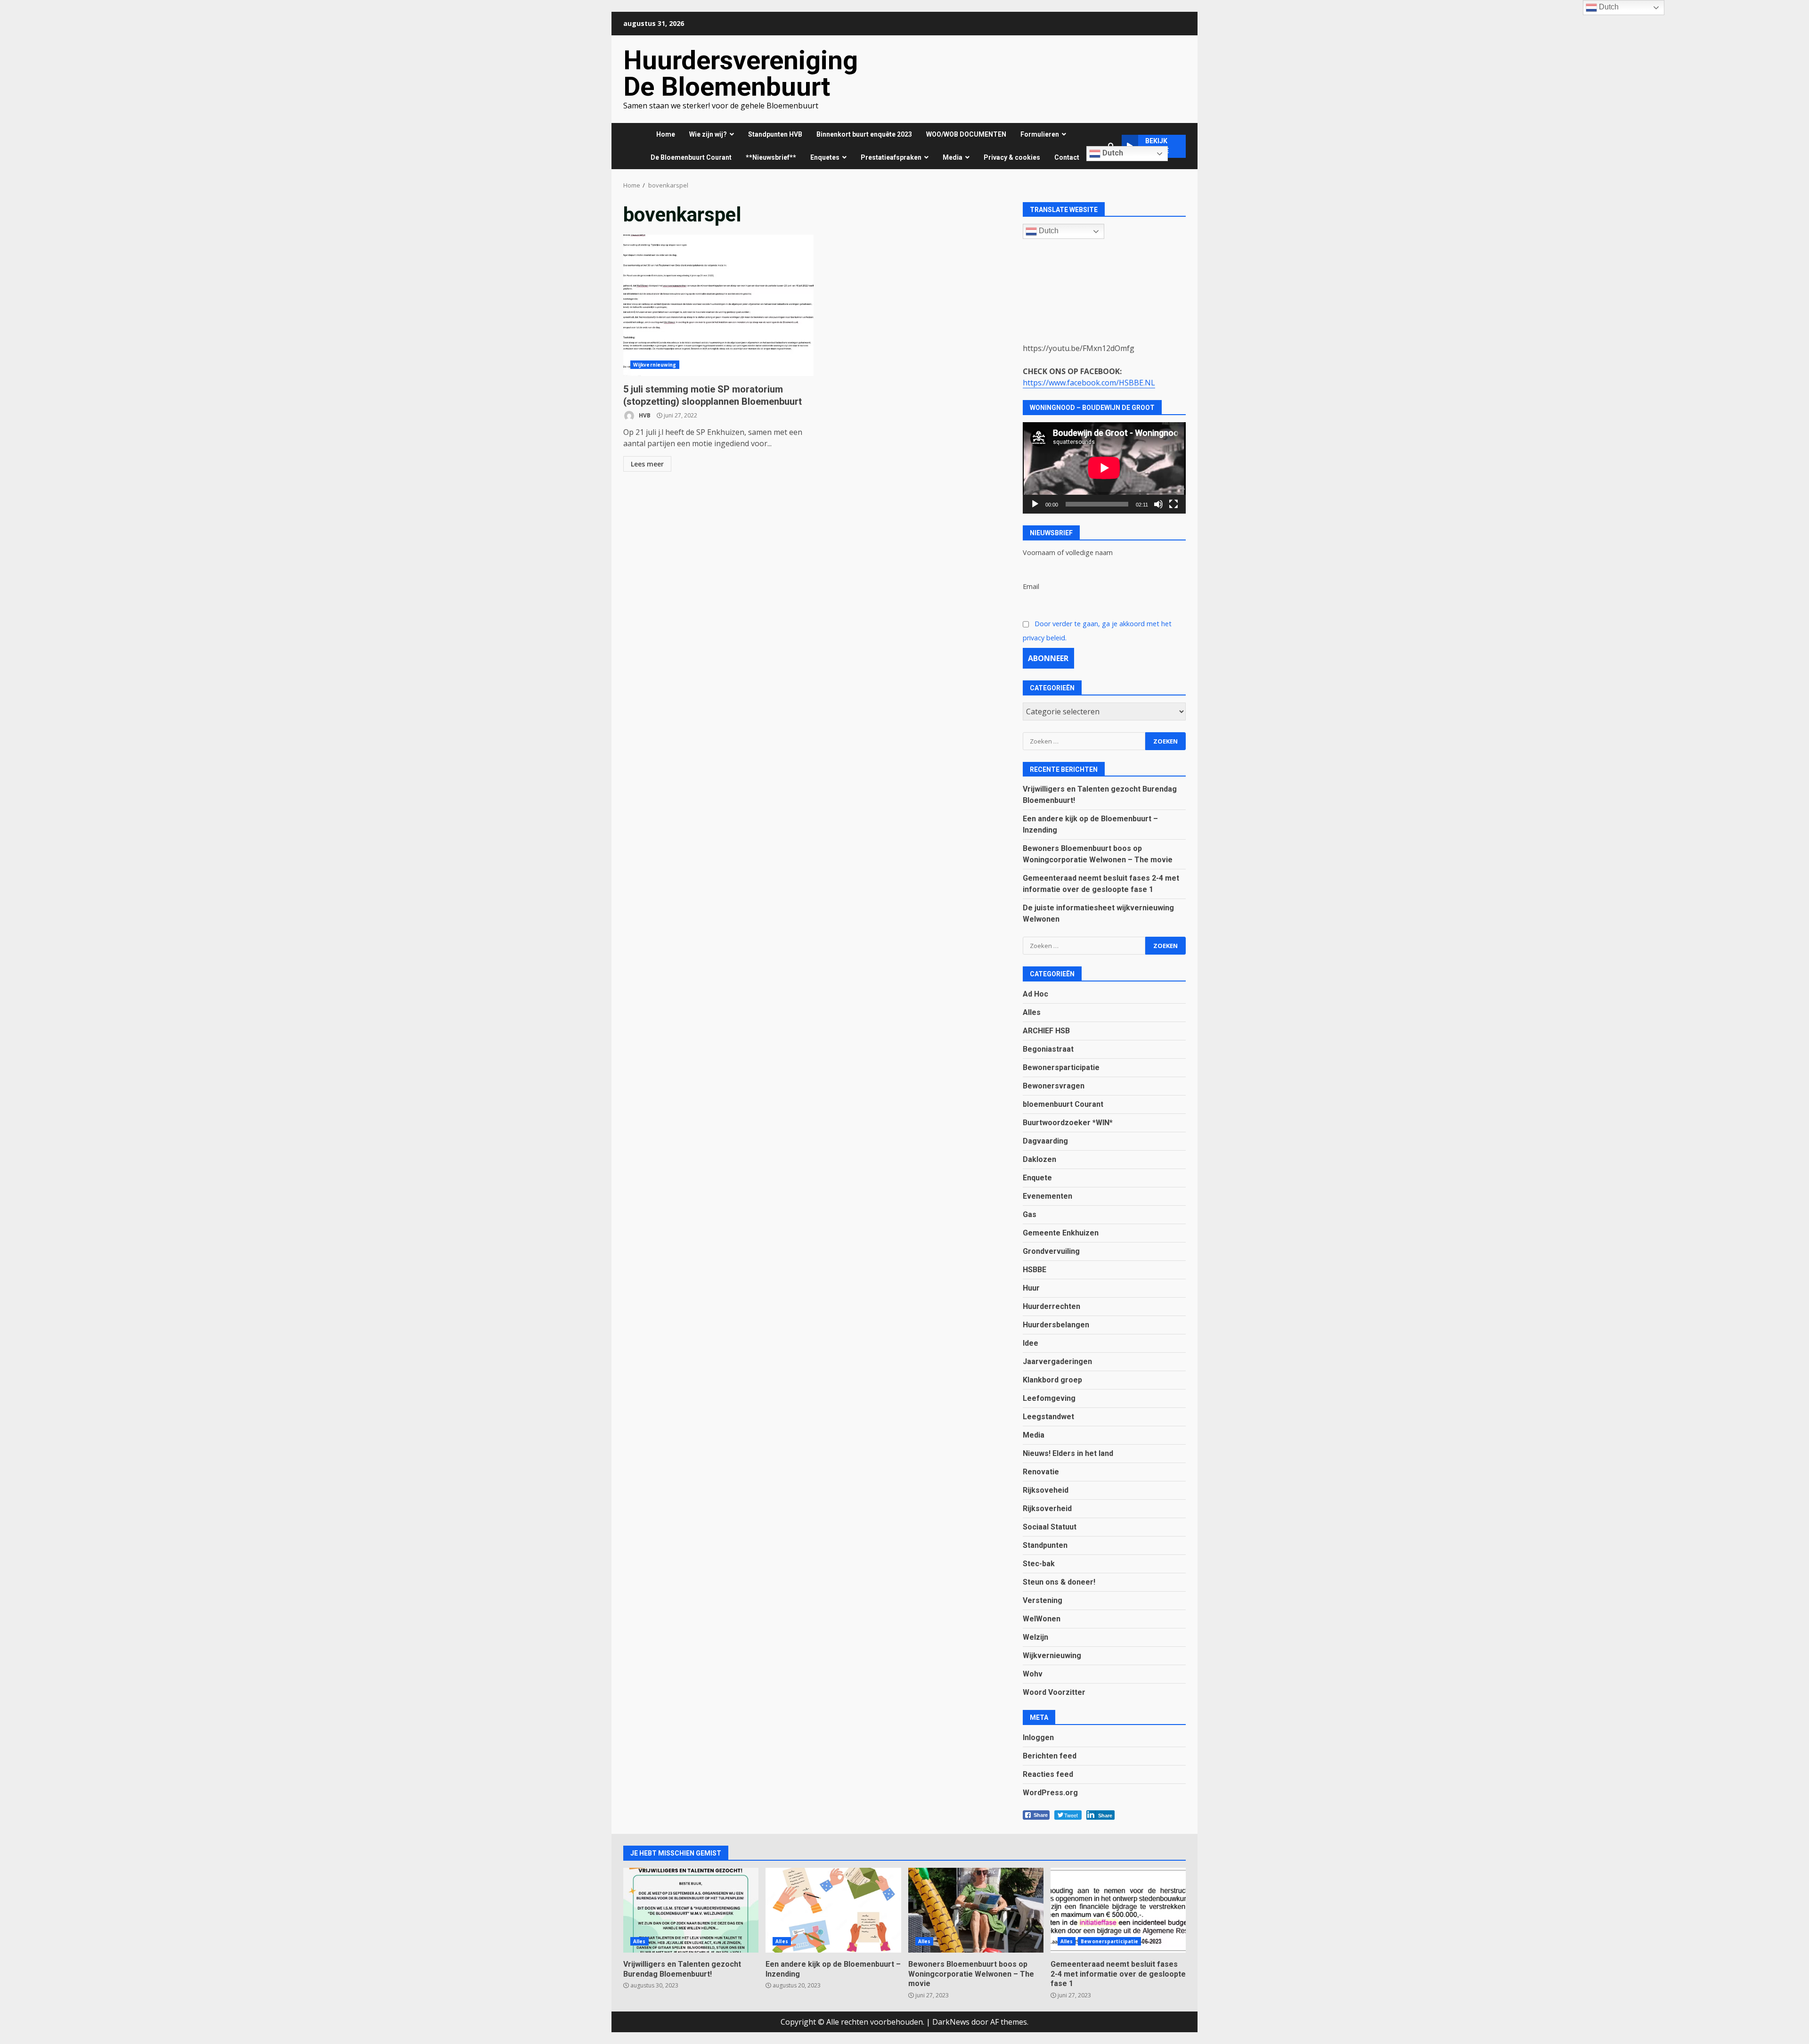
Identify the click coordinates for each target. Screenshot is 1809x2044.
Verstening (1043, 1600)
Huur (1031, 1288)
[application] (1104, 468)
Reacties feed (1048, 1774)
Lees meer (647, 464)
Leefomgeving (1049, 1398)
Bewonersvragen (1054, 1086)
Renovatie (1041, 1472)
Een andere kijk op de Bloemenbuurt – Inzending (833, 1910)
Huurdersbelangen (1056, 1325)
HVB (644, 415)
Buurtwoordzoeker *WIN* (1068, 1123)
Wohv (1033, 1674)
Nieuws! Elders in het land (1068, 1453)
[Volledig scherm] (1173, 504)
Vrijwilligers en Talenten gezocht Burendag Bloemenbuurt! (691, 1910)
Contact (1067, 157)
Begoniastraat (1048, 1049)
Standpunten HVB (775, 134)
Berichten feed (1050, 1756)
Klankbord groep (1052, 1380)
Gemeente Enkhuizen (1061, 1233)
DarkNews (951, 2022)
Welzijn (1035, 1637)
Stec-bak (1039, 1564)
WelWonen (1042, 1619)
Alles (1032, 1012)
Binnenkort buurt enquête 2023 (864, 134)
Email (1031, 586)
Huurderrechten (1051, 1306)
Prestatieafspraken (891, 157)
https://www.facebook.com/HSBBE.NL (1089, 383)
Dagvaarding (1045, 1141)
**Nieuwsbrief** (771, 157)
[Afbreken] (1158, 504)
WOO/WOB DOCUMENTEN (966, 134)
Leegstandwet (1048, 1417)
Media (1034, 1435)
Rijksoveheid (1046, 1490)
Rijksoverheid (1047, 1508)
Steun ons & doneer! (1059, 1582)
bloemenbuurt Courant (1063, 1104)
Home (666, 134)
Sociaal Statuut (1050, 1527)
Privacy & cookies (1012, 157)
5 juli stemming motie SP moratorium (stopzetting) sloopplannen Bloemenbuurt (718, 305)
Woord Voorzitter (1054, 1692)
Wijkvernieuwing (655, 365)
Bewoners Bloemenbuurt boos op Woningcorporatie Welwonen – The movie (976, 1910)
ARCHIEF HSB (1046, 1031)
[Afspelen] (1035, 504)
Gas (1030, 1214)
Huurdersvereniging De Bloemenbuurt (741, 74)
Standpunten (1045, 1545)
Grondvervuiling (1051, 1251)
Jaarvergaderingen (1057, 1361)
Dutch (1112, 153)
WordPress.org (1050, 1793)
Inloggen (1038, 1737)
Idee (1031, 1343)
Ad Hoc (1035, 994)
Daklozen (1039, 1159)
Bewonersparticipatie (1061, 1067)
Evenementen (1047, 1196)
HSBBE (1035, 1270)
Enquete (1037, 1178)
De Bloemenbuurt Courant (691, 157)
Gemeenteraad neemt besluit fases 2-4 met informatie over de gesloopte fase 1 (1118, 1910)
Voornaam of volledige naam (1068, 552)
